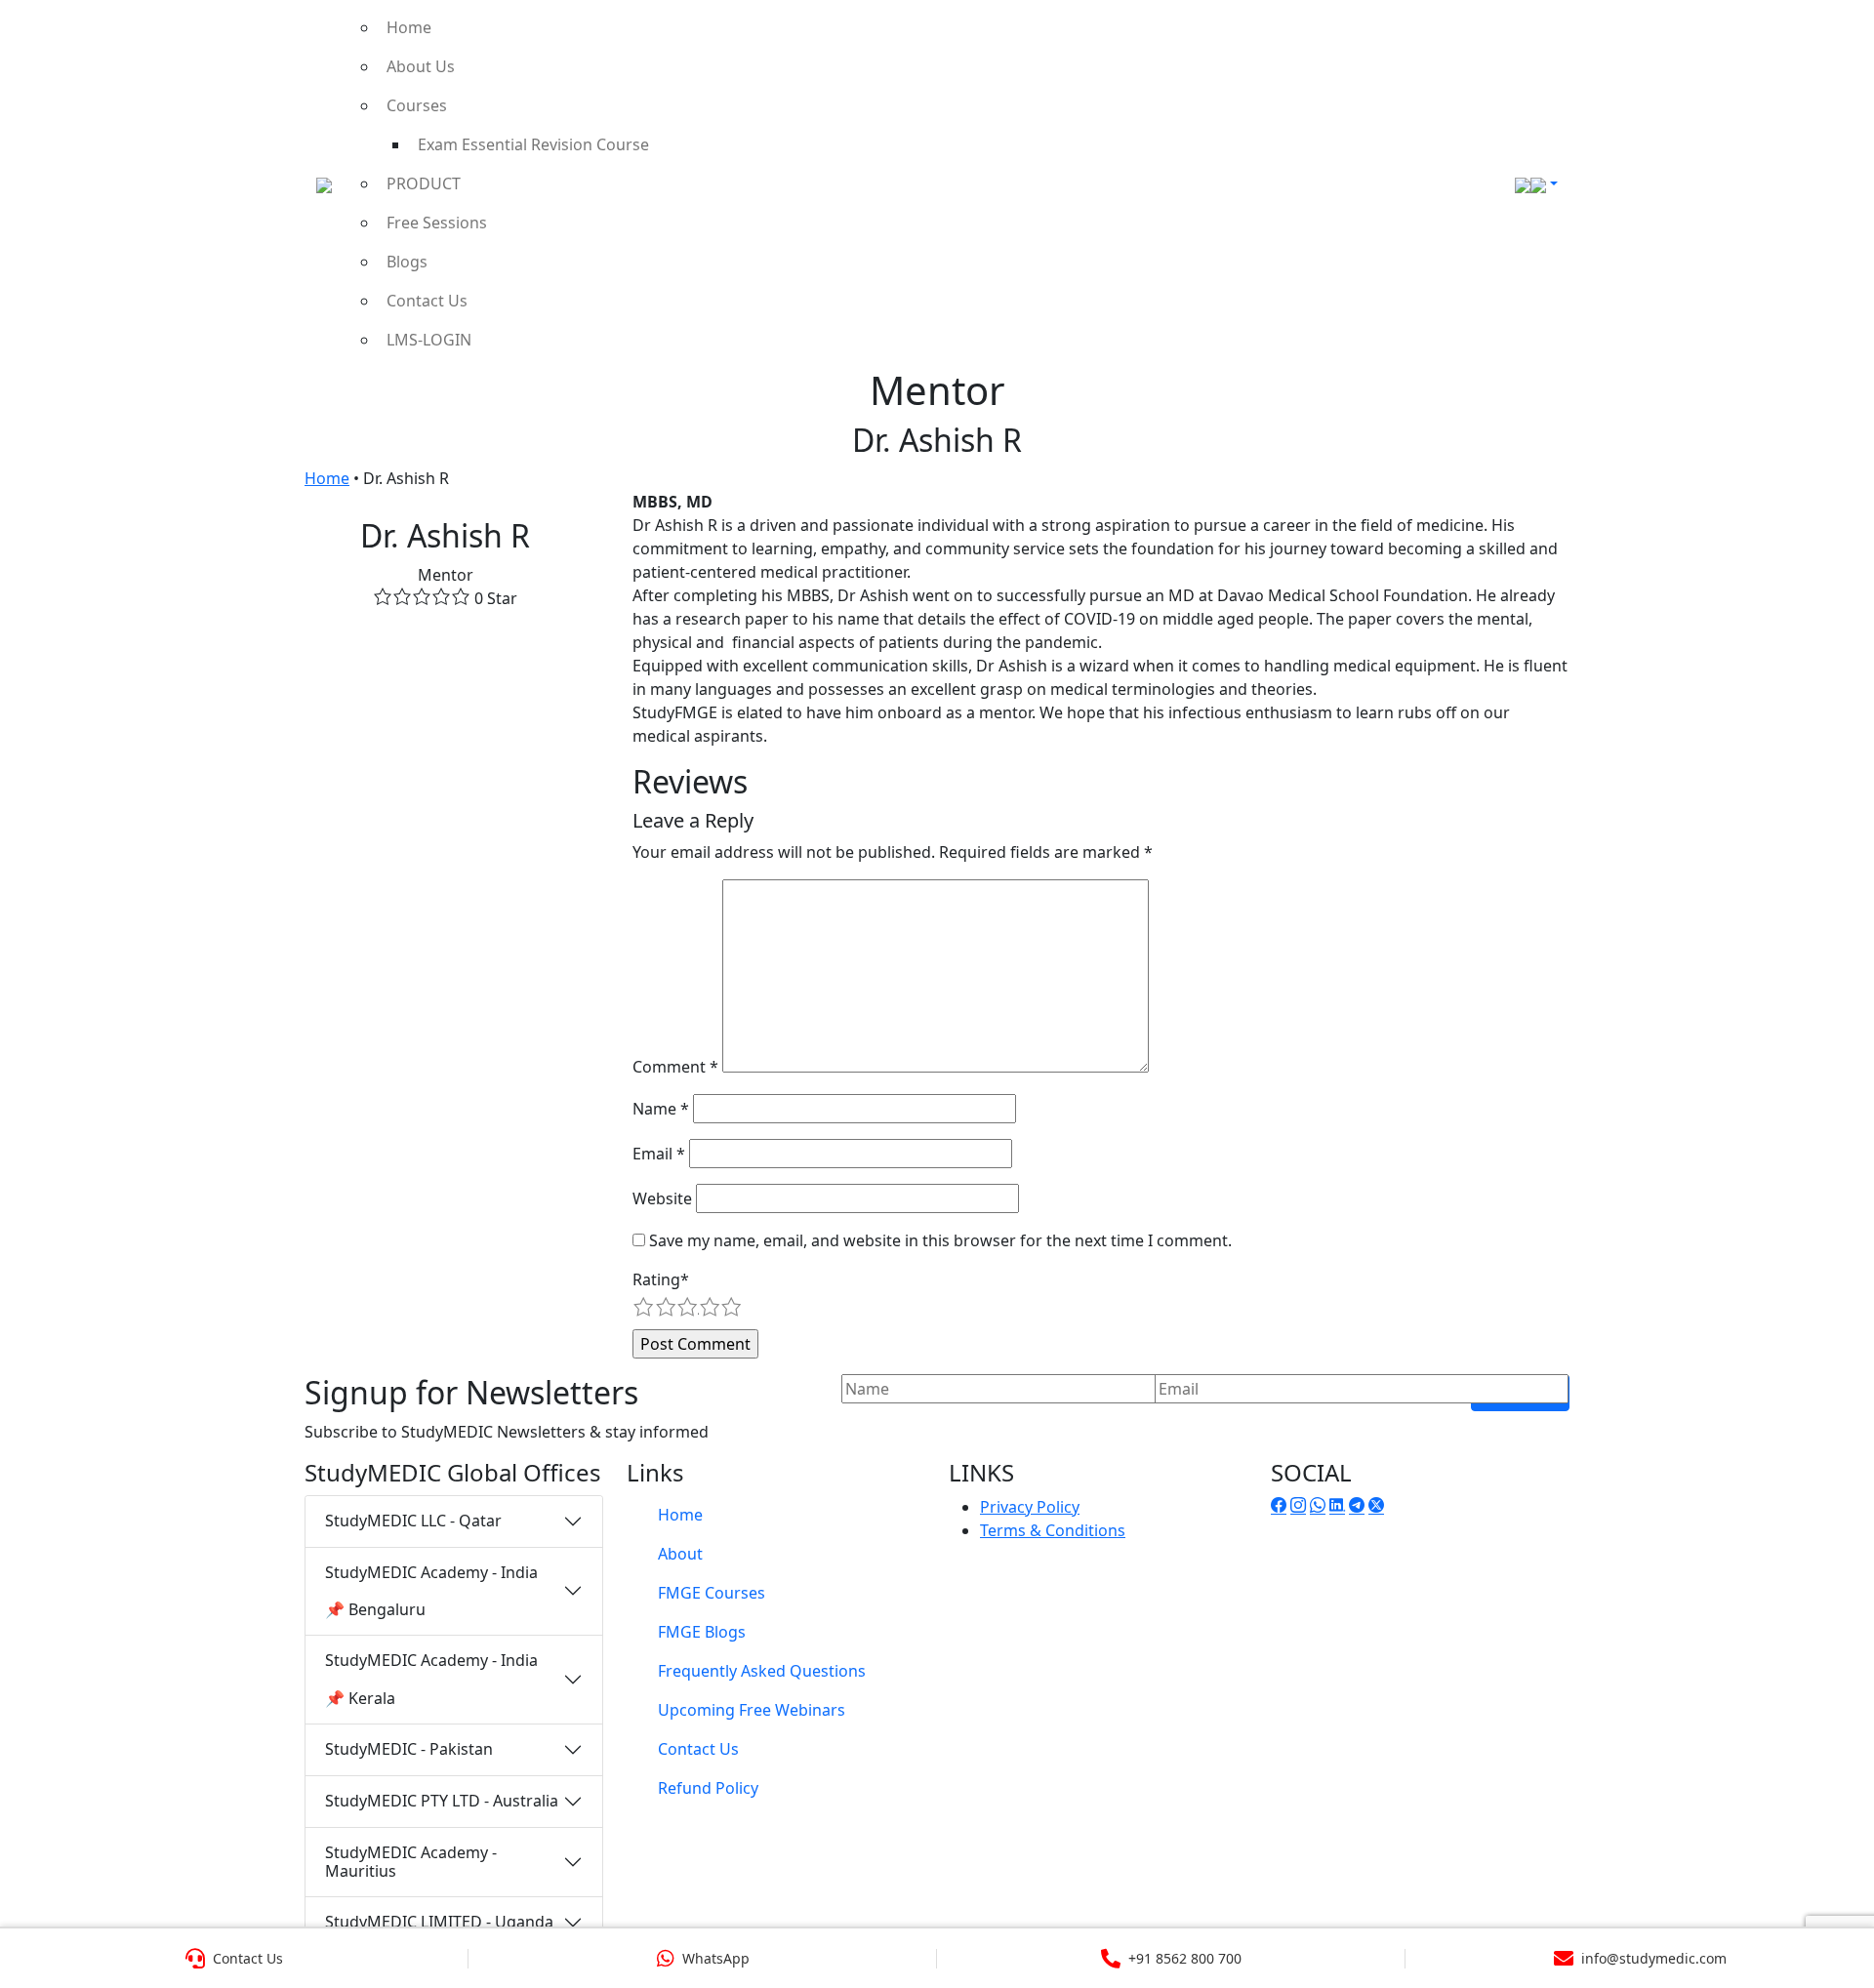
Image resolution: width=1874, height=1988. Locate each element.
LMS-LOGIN (429, 340)
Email (659, 1154)
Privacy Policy (1030, 1507)
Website (662, 1198)
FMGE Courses (712, 1593)
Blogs (407, 262)
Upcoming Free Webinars (752, 1710)
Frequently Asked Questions (762, 1671)
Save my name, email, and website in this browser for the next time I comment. (940, 1240)
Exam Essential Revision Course (533, 144)
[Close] (1837, 43)
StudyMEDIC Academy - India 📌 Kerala (431, 1679)
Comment (675, 1067)
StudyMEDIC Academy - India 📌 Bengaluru (431, 1591)
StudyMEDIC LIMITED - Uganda (439, 1922)
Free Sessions (437, 223)
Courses (417, 105)
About (680, 1554)
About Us (421, 66)
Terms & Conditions (1053, 1530)
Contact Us (427, 301)
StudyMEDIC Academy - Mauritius (411, 1862)
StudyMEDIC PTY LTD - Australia (442, 1801)
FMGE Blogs (702, 1632)
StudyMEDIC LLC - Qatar (413, 1521)
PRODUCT (424, 183)
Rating (661, 1279)
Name (661, 1109)
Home (409, 27)
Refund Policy (708, 1788)
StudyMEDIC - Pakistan (409, 1749)
